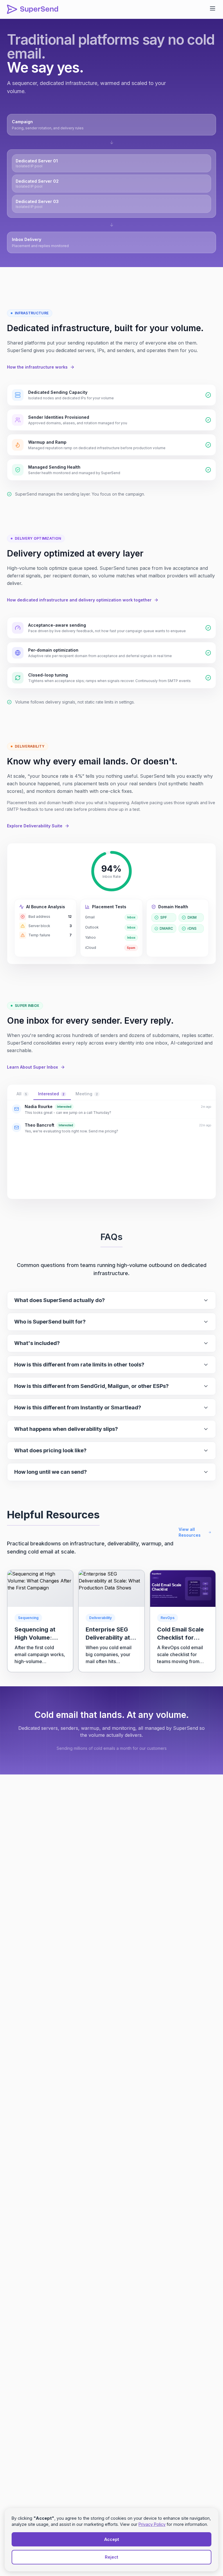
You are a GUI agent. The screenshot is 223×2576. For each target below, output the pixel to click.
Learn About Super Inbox (33, 1067)
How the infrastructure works (37, 367)
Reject (111, 2557)
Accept (112, 2539)
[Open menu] (213, 8)
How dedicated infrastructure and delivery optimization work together (79, 600)
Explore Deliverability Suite (35, 826)
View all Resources (190, 1532)
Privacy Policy (152, 2524)
